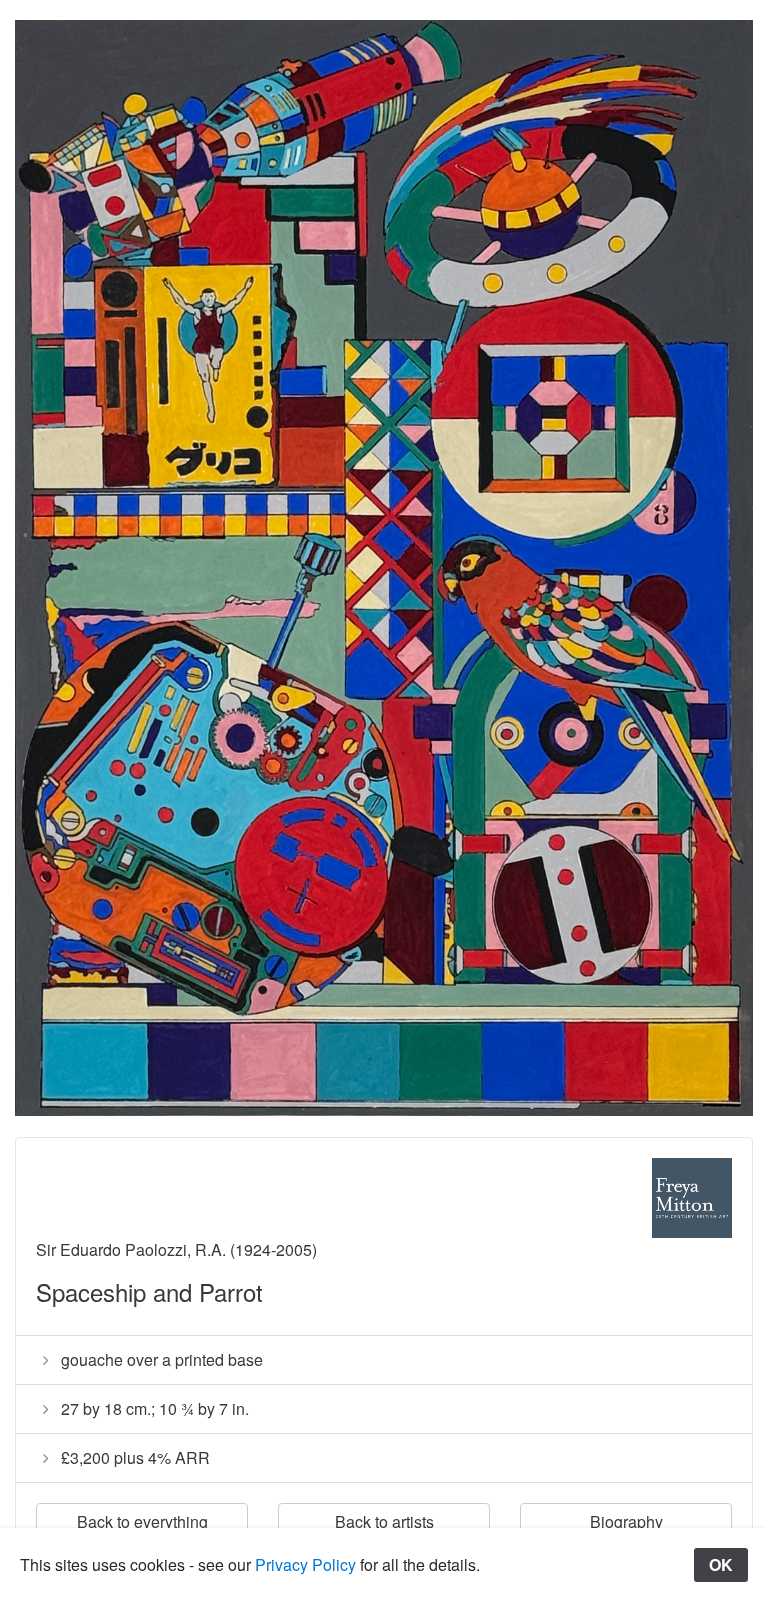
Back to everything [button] (142, 1521)
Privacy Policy (305, 1564)
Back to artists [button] (384, 1521)
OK (721, 1564)
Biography (626, 1521)
